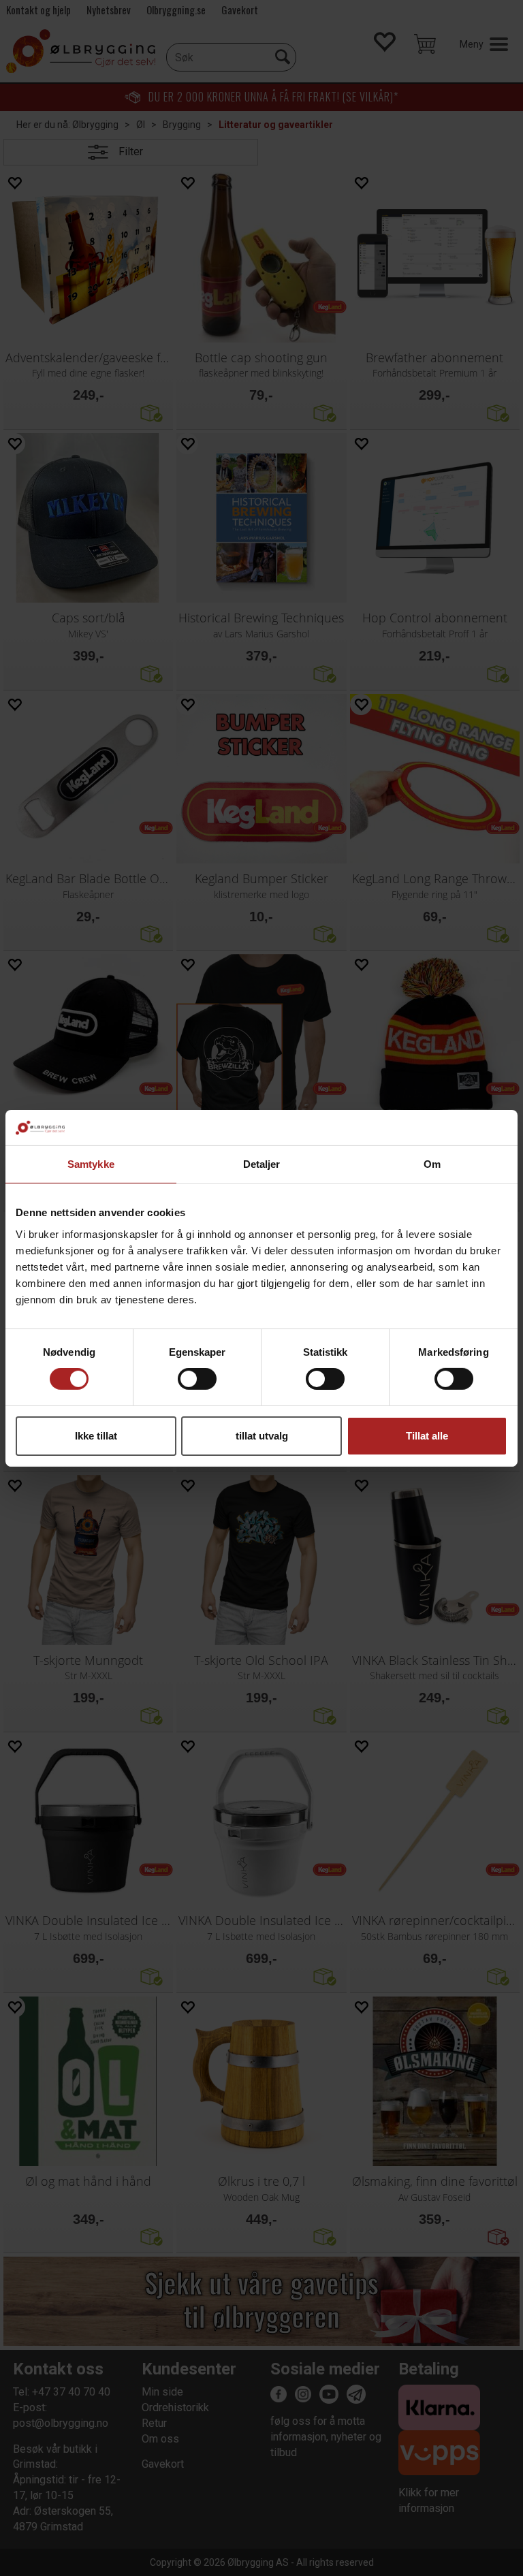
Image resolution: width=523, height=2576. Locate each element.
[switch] (197, 1379)
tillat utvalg (262, 1436)
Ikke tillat (96, 1436)
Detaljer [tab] (262, 1164)
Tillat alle (427, 1436)
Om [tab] (432, 1164)
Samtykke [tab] (91, 1164)
